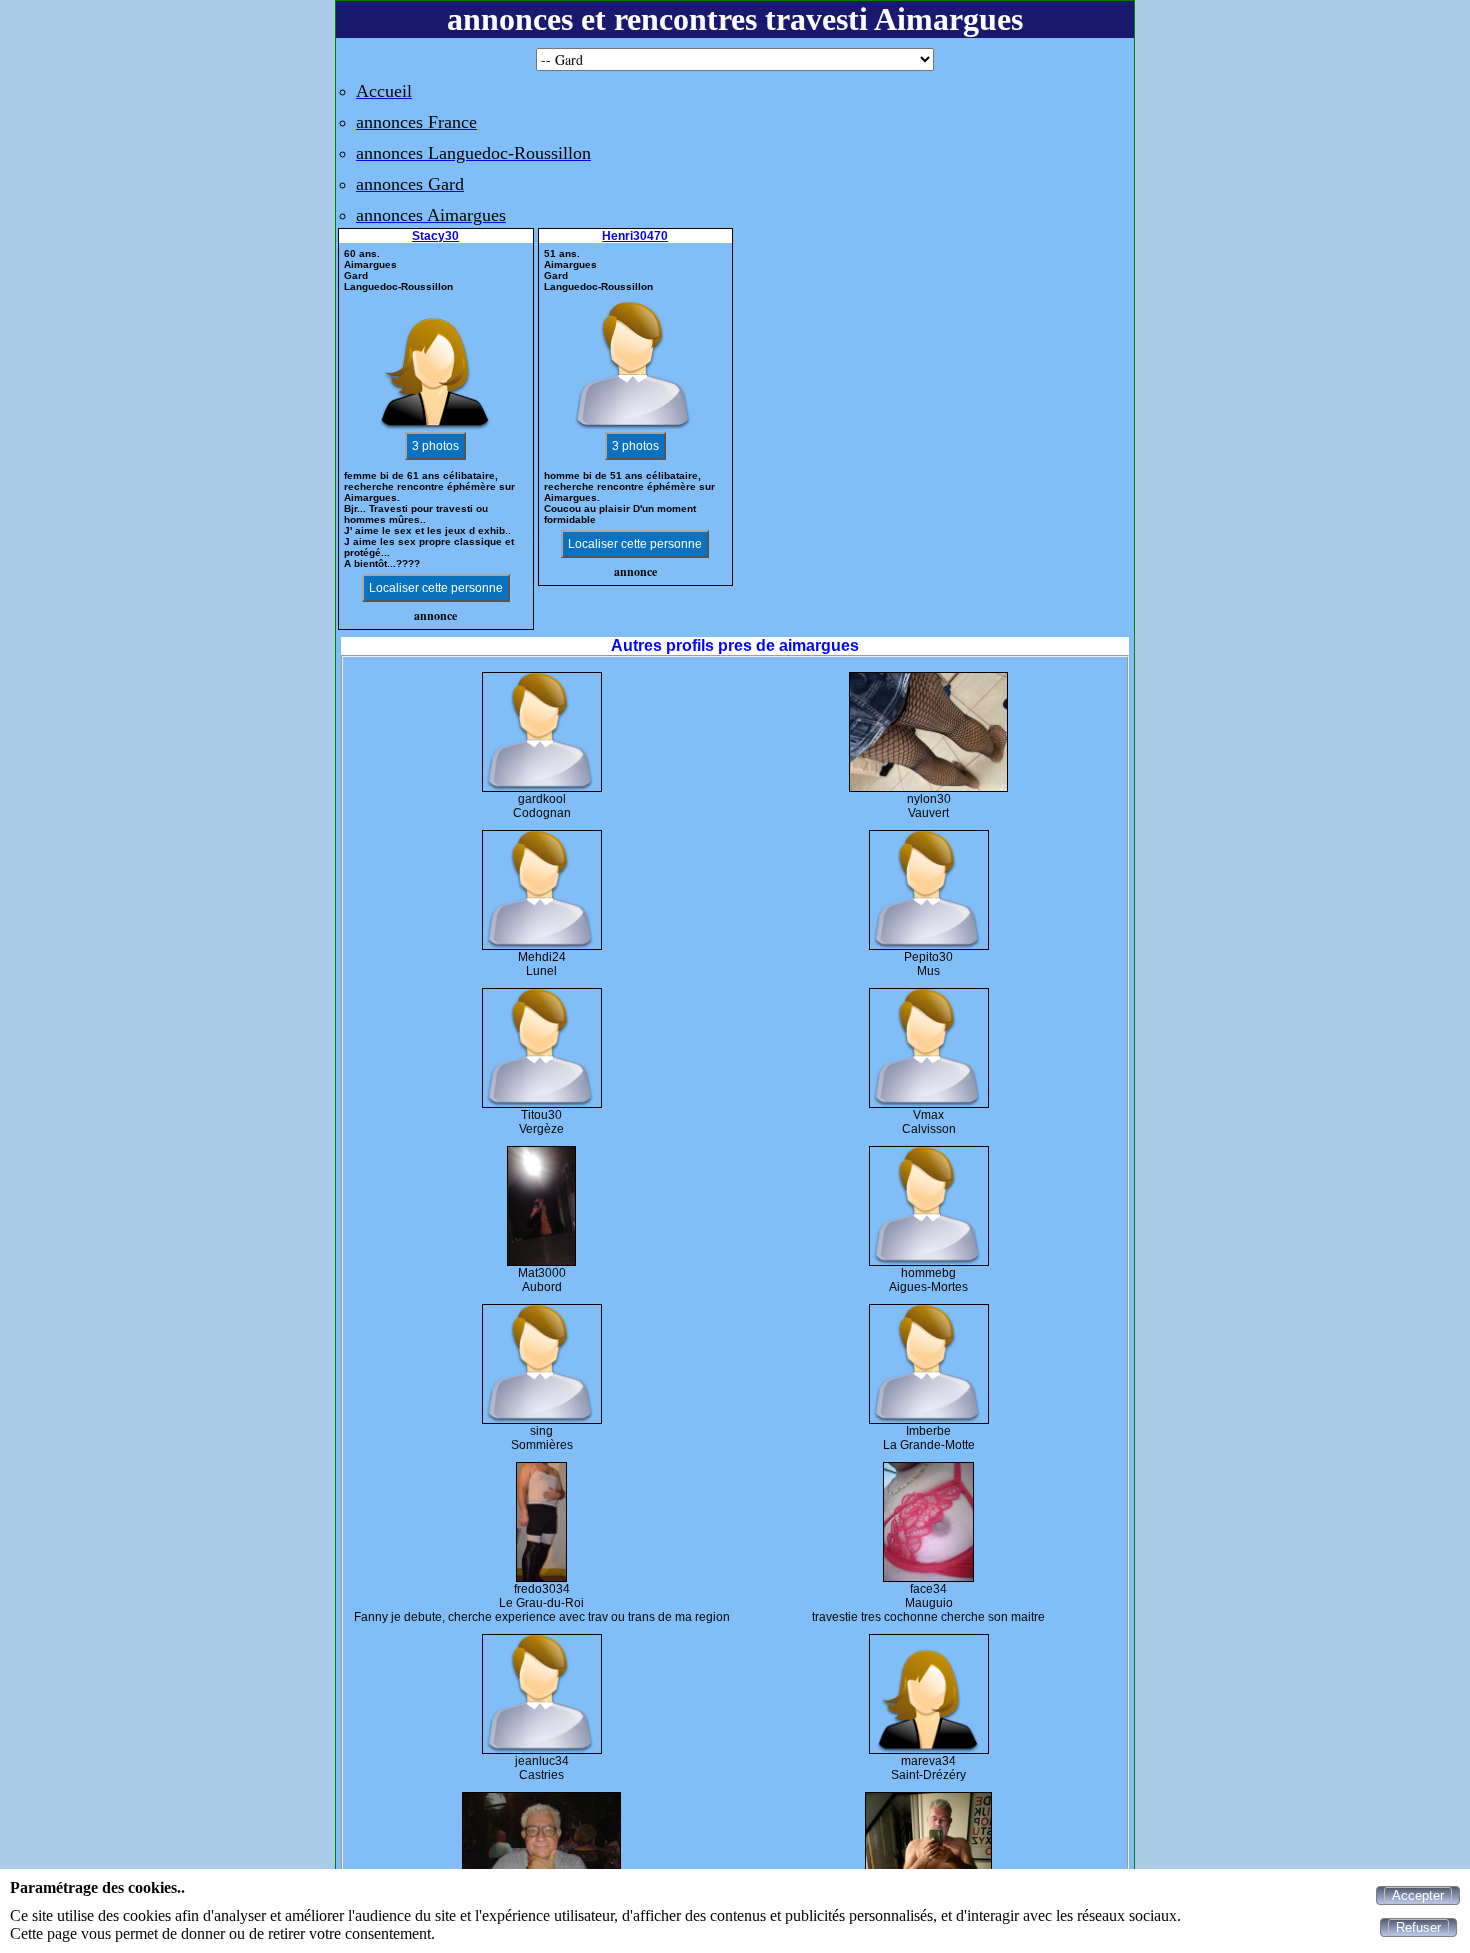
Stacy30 (435, 236)
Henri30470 (635, 236)
